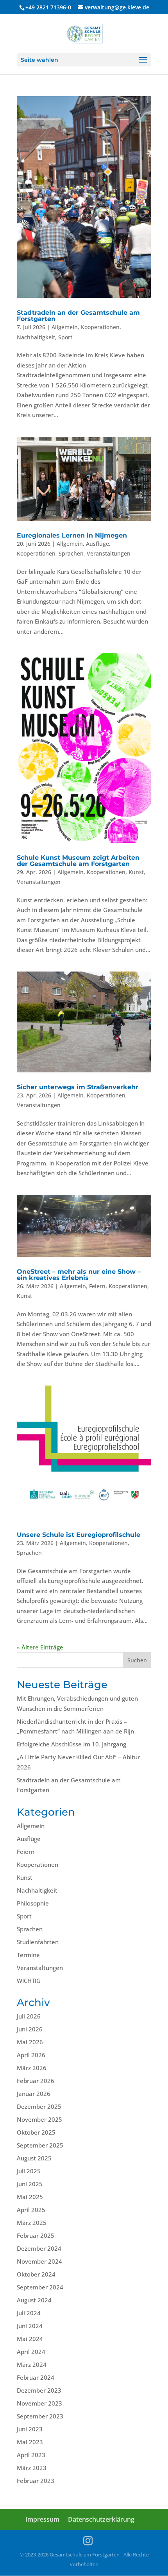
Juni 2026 (30, 2029)
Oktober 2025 (36, 2132)
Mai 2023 (30, 2442)
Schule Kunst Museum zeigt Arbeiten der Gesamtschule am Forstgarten (78, 861)
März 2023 (32, 2468)
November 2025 (39, 2119)
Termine (28, 1955)
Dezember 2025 (39, 2106)
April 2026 (31, 2055)
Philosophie (33, 1903)
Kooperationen (100, 327)
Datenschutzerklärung (101, 2519)
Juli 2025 (29, 2171)
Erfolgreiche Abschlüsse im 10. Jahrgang (71, 1744)
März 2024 (32, 2364)
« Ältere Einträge (40, 1647)
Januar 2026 (34, 2094)
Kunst (136, 872)
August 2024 (34, 2300)
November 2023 (39, 2403)
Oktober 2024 (36, 2274)
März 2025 (32, 2223)
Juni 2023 (30, 2429)
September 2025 (40, 2145)
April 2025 (31, 2210)
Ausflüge (97, 544)
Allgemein (65, 327)
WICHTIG (29, 1981)
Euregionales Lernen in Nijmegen (72, 535)
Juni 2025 (30, 2184)
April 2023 (31, 2455)
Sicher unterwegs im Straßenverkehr (78, 1087)
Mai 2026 (30, 2042)
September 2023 (40, 2416)
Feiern (97, 1286)
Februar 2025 (36, 2235)
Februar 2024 (36, 2377)
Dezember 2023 (39, 2390)
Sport (65, 337)
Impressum (42, 2519)
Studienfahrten (38, 1942)
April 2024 (31, 2352)
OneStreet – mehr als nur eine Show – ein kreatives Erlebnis (79, 1275)
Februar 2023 (36, 2481)
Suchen (137, 1660)
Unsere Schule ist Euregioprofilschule (79, 1535)
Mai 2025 (30, 2197)
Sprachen (71, 553)
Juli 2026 (29, 2016)
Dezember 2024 (39, 2248)
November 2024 (39, 2261)
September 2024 (40, 2287)
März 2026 (32, 2068)
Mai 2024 (30, 2339)
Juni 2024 (30, 2326)
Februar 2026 (36, 2081)
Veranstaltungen (109, 553)
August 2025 (34, 2158)
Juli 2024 (29, 2313)
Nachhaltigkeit (36, 337)
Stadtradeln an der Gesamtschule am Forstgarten (78, 316)
